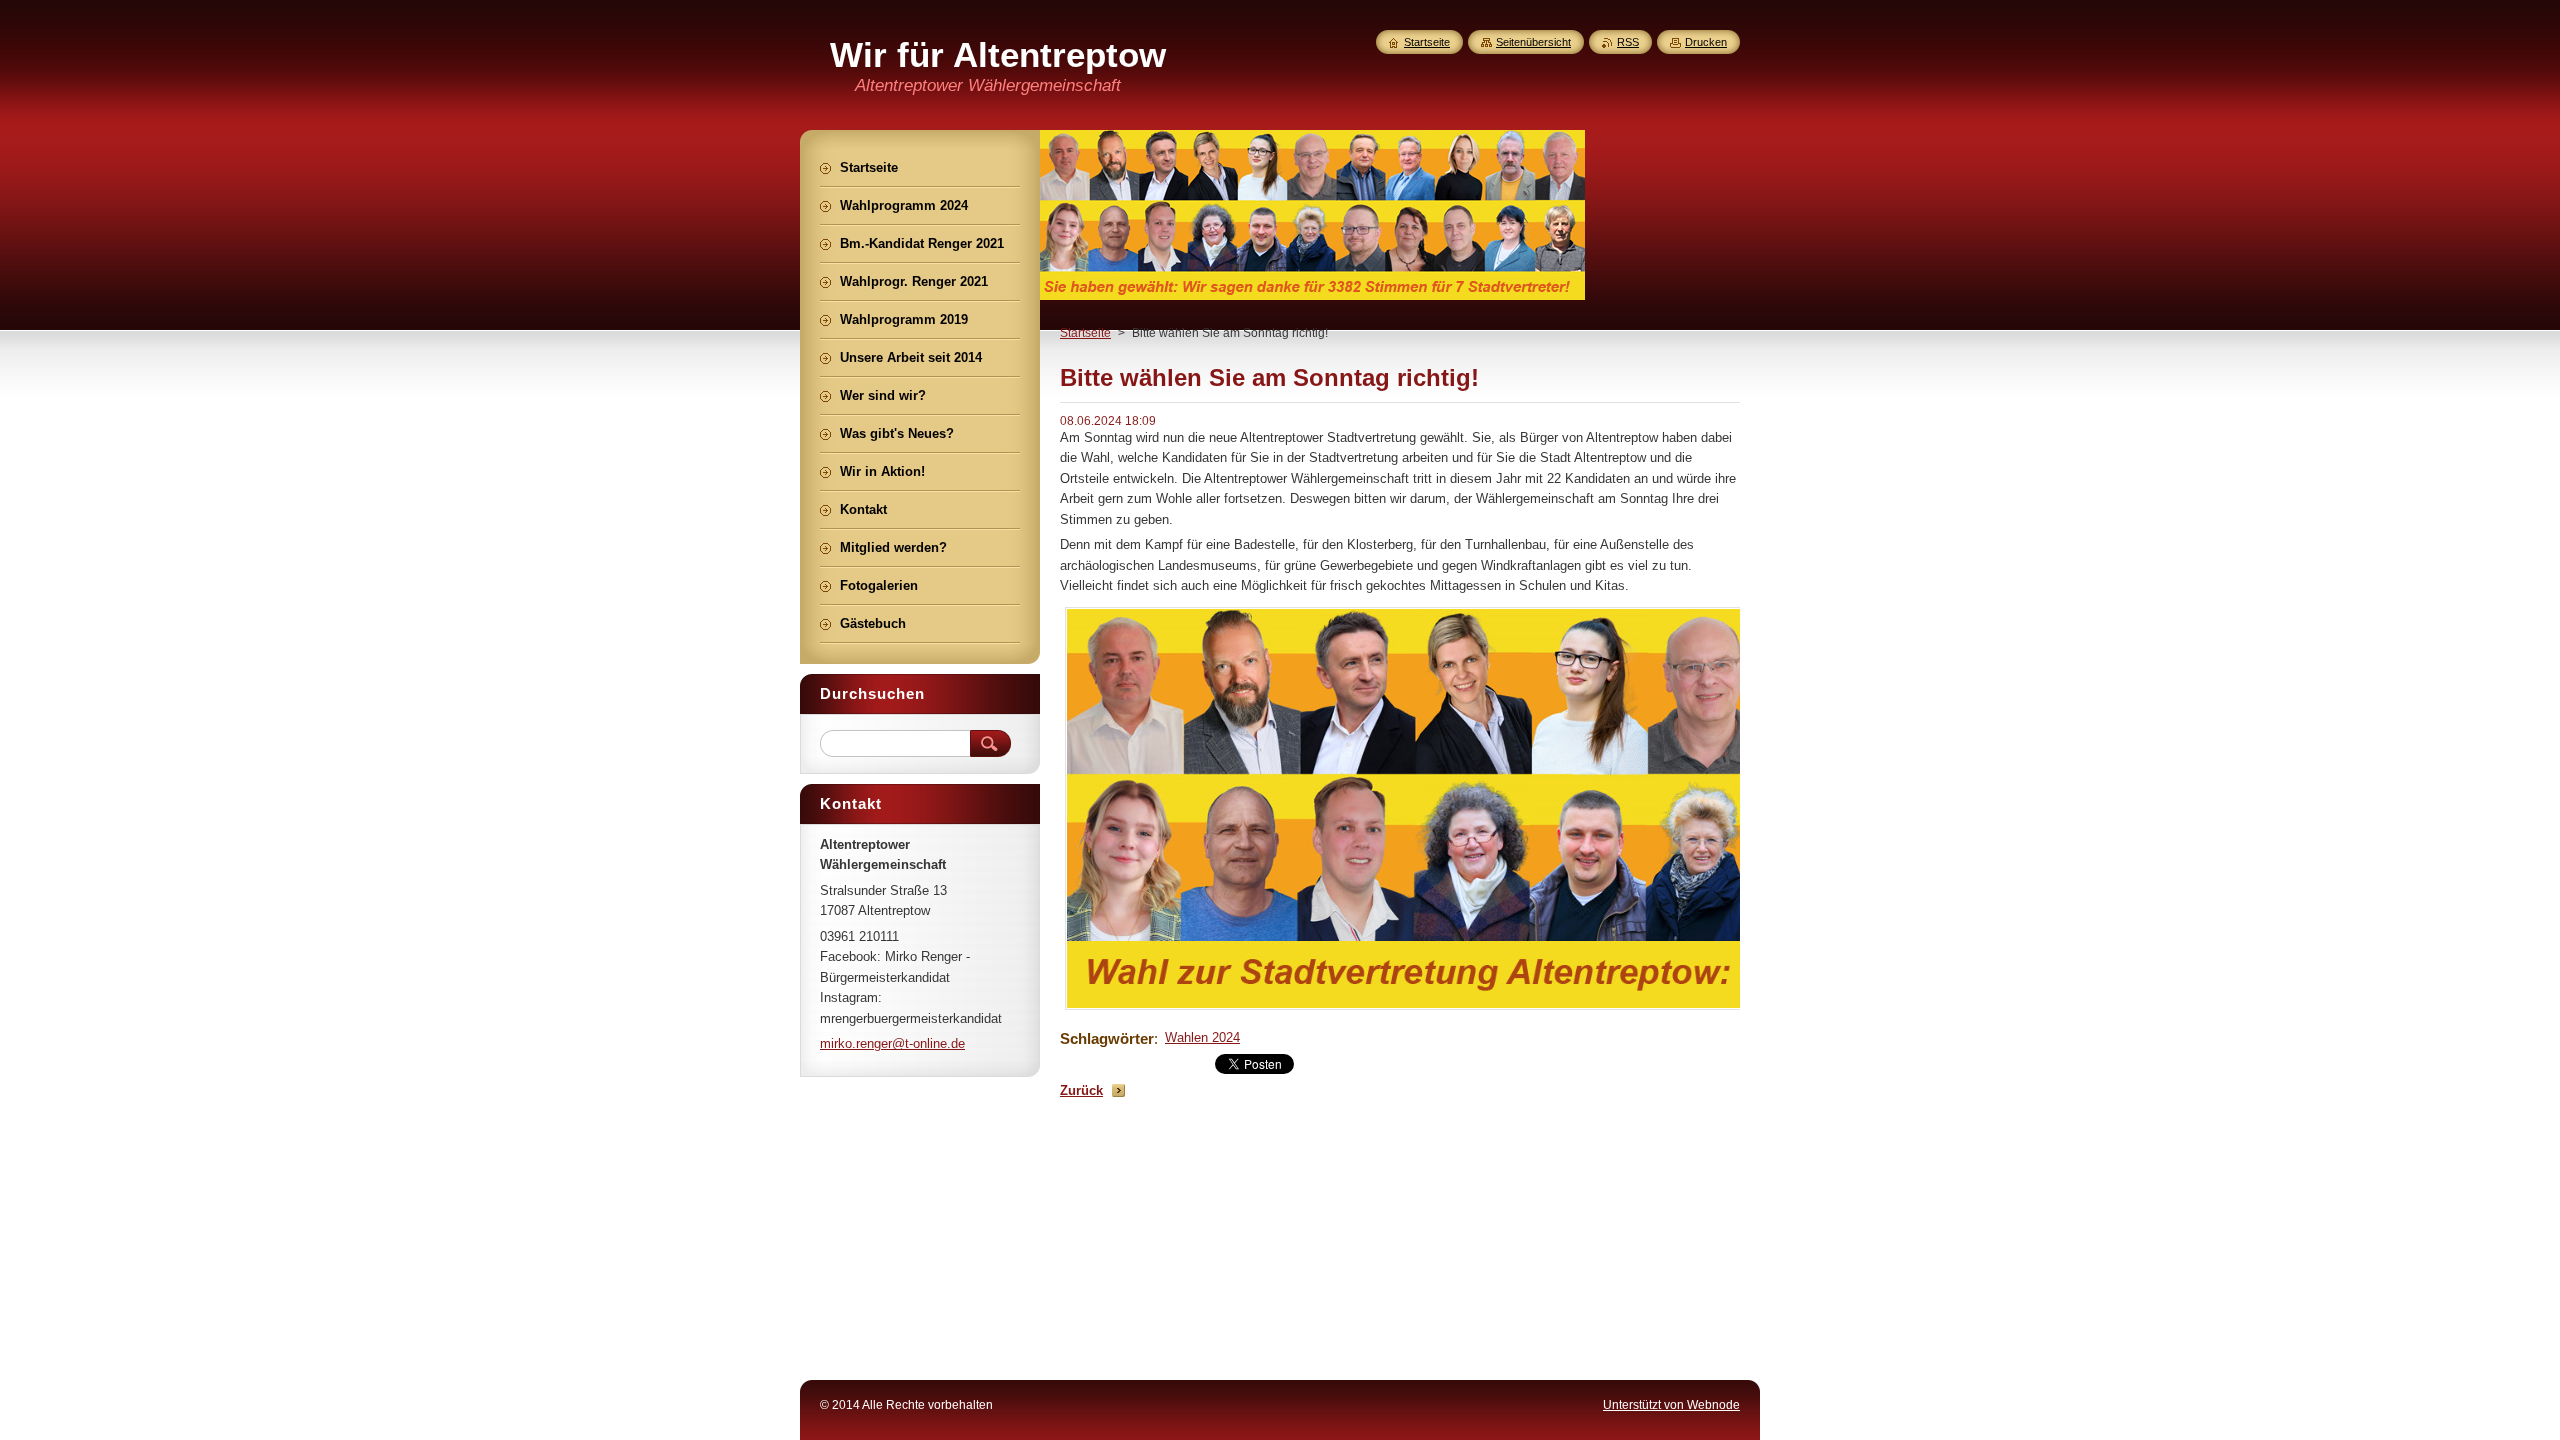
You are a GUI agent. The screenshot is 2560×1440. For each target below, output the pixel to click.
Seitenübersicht (1533, 42)
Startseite (1085, 333)
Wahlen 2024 (1202, 1037)
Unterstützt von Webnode (1671, 1405)
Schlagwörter (1107, 1038)
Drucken (1706, 42)
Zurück (1081, 1090)
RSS (1628, 42)
